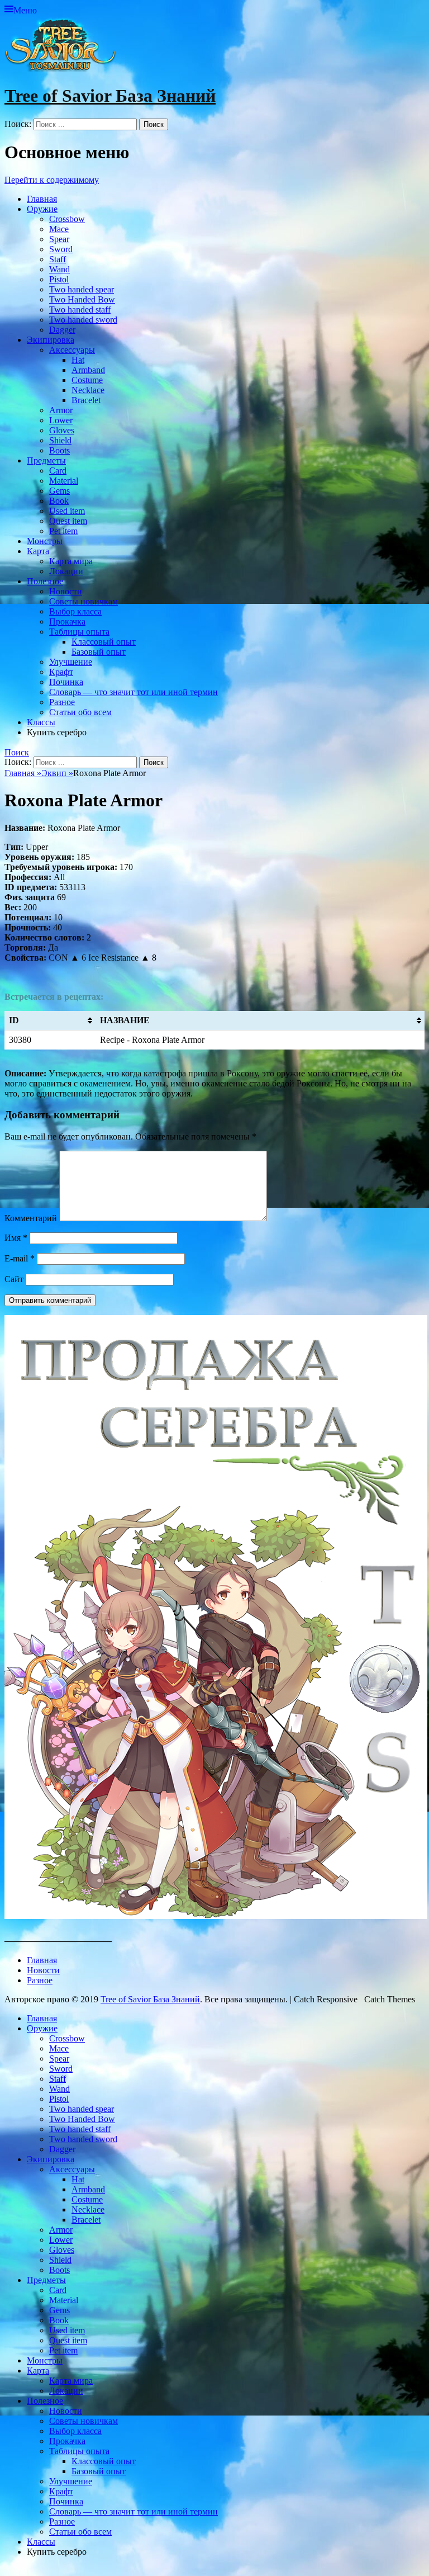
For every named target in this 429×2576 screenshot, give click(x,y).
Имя (16, 1238)
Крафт (61, 672)
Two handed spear (82, 289)
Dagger (62, 330)
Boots (59, 450)
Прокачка (67, 621)
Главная (42, 199)
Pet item (63, 531)
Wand (59, 269)
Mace (59, 229)
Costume (87, 380)
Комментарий (31, 1218)
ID (14, 1020)
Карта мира (71, 561)
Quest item (68, 521)
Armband (88, 370)
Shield (60, 440)
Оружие (42, 209)
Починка (66, 682)
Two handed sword (83, 320)
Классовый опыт (104, 642)
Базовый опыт (99, 652)
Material (64, 481)
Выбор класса (75, 611)
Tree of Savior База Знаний (110, 96)
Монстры (45, 541)
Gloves (62, 430)
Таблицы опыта (79, 632)
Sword (61, 249)
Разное (62, 702)
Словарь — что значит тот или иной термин (134, 692)
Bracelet (86, 400)
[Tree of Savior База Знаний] (60, 68)
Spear (59, 239)
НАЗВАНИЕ (125, 1020)
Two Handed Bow (82, 299)
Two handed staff (80, 309)
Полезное (45, 581)
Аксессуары (72, 350)
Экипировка (51, 340)
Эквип (57, 773)
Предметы (46, 460)
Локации (66, 571)
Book (59, 501)
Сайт (14, 1279)
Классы (41, 722)
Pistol (59, 279)
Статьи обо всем (80, 712)
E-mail (20, 1258)
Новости (66, 591)
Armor (61, 410)
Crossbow (67, 219)
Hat (78, 360)
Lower (61, 420)
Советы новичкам (84, 601)
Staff (58, 259)
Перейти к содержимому (52, 180)
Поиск (17, 751)
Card (58, 471)
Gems (59, 491)
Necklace (88, 390)
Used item (67, 511)
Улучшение (71, 662)
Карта (38, 551)
